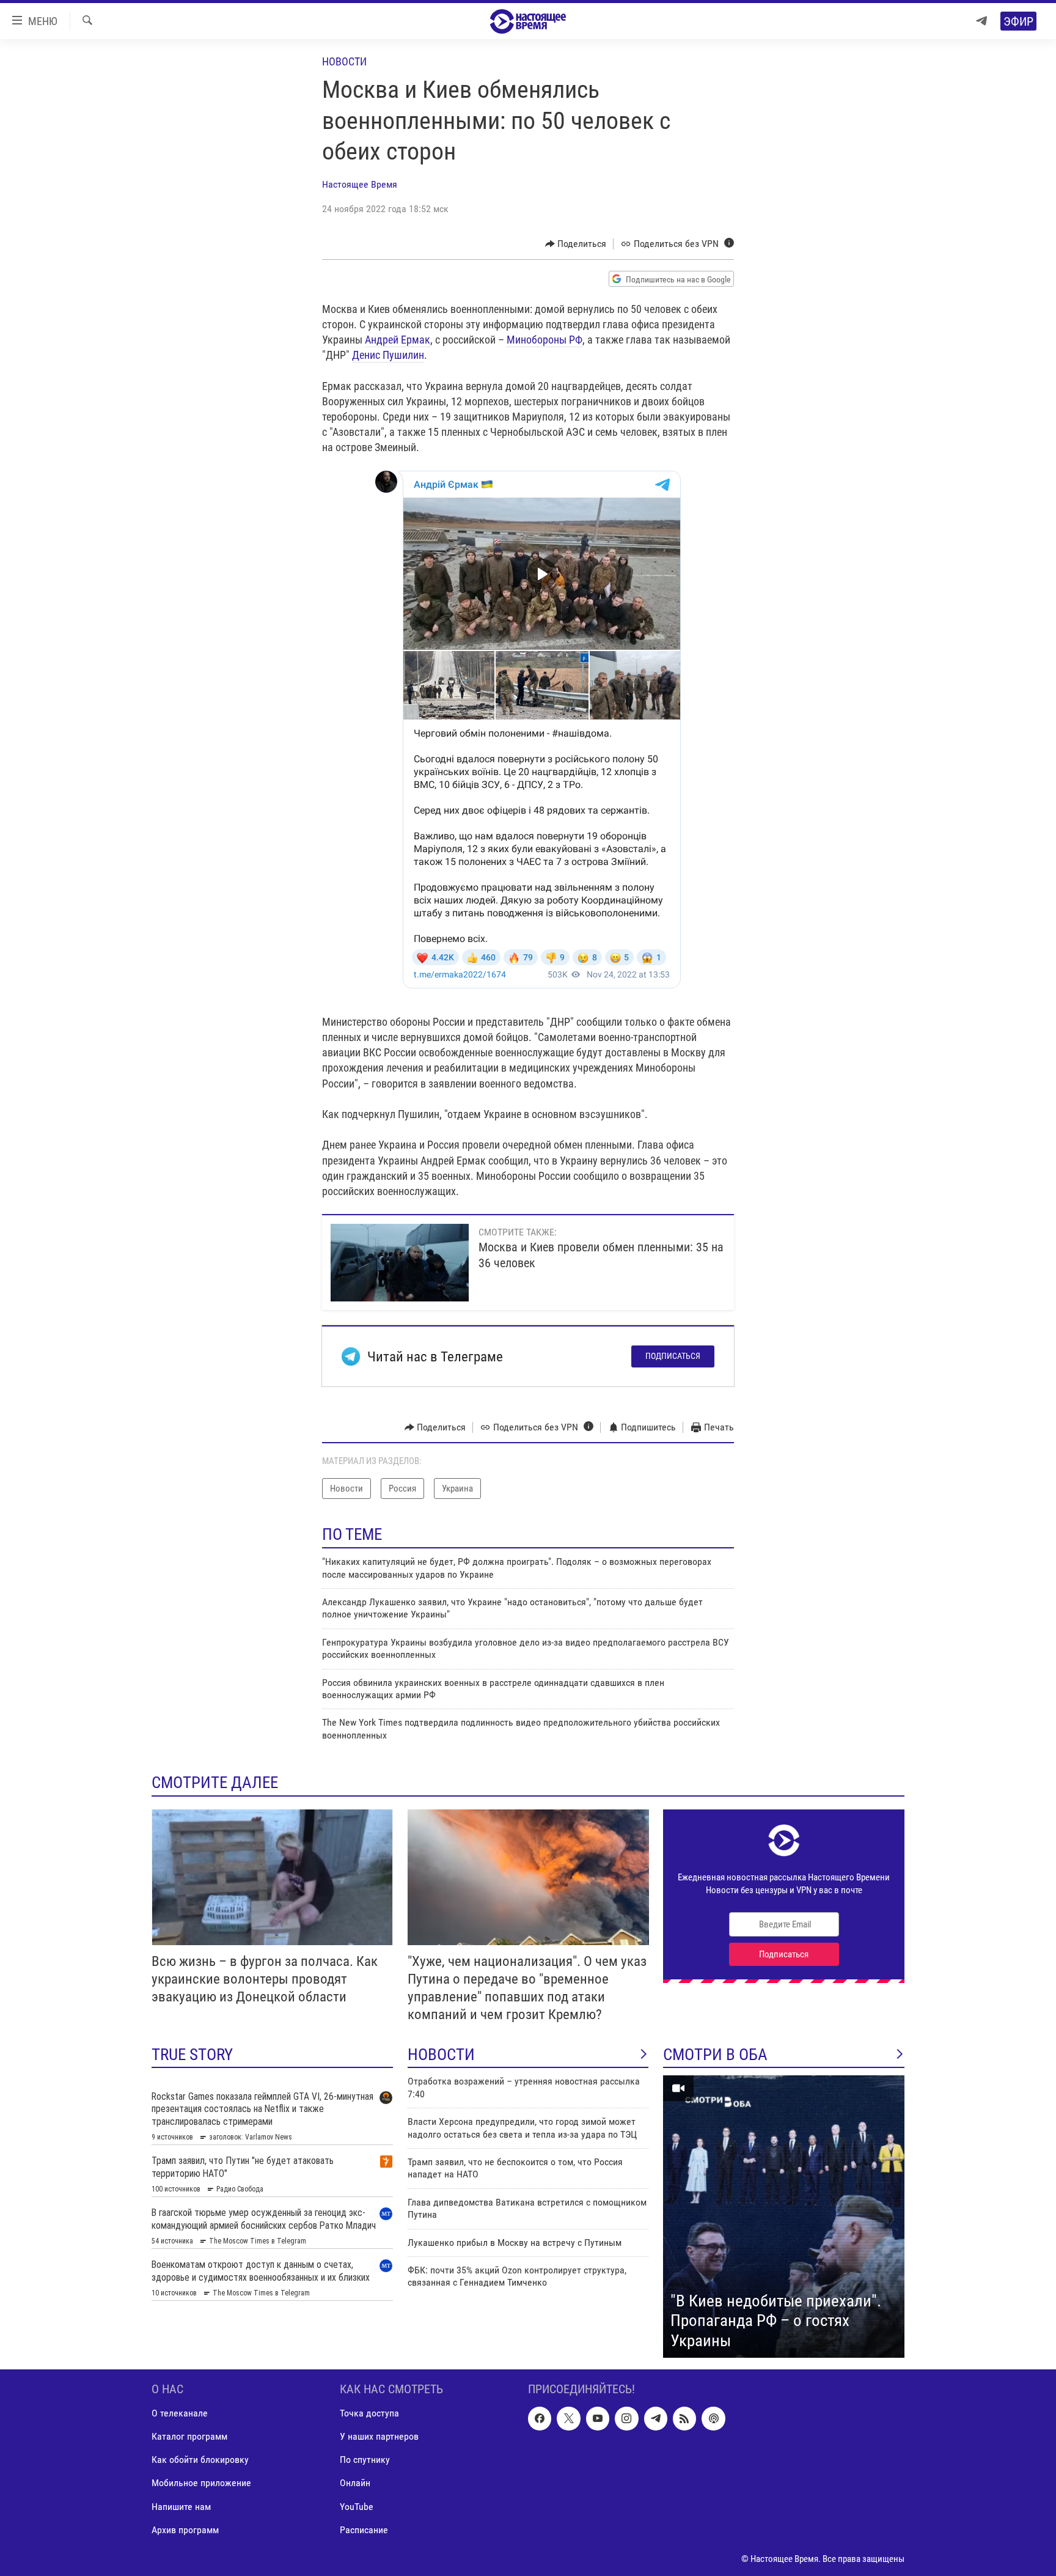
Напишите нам (181, 2507)
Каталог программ (189, 2437)
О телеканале (180, 2413)
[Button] (576, 244)
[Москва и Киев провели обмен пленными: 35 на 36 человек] (400, 1263)
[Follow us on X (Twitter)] (568, 2418)
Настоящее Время (360, 184)
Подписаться (673, 1356)
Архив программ (185, 2530)
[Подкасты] (713, 2418)
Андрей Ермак (398, 340)
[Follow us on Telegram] (656, 2418)
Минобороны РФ (544, 340)
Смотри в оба (715, 2055)
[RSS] (684, 2418)
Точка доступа (369, 2413)
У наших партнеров (379, 2437)
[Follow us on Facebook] (540, 2418)
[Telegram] (981, 21)
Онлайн (355, 2483)
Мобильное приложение (201, 2483)
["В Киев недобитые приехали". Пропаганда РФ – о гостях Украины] (784, 2217)
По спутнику (365, 2460)
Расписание (364, 2530)
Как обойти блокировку (200, 2460)
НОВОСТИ (441, 2055)
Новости (344, 61)
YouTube (357, 2507)
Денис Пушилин (388, 355)
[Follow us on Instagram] (626, 2418)
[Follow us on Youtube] (598, 2418)
